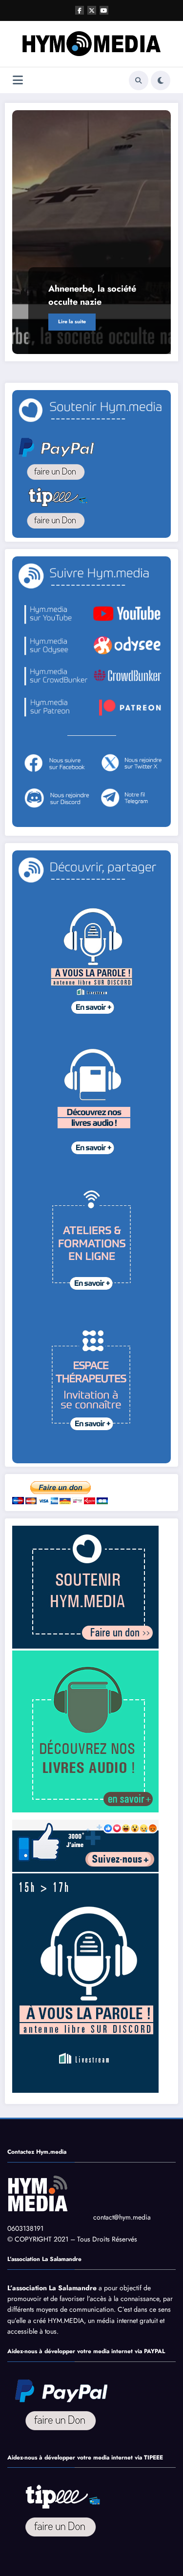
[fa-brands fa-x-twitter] (92, 10)
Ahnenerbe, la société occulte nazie (92, 295)
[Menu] (18, 80)
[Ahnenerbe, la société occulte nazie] (91, 232)
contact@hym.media (122, 2217)
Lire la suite (72, 322)
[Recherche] (139, 80)
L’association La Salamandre (52, 2288)
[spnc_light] (161, 80)
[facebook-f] (80, 10)
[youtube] (104, 10)
